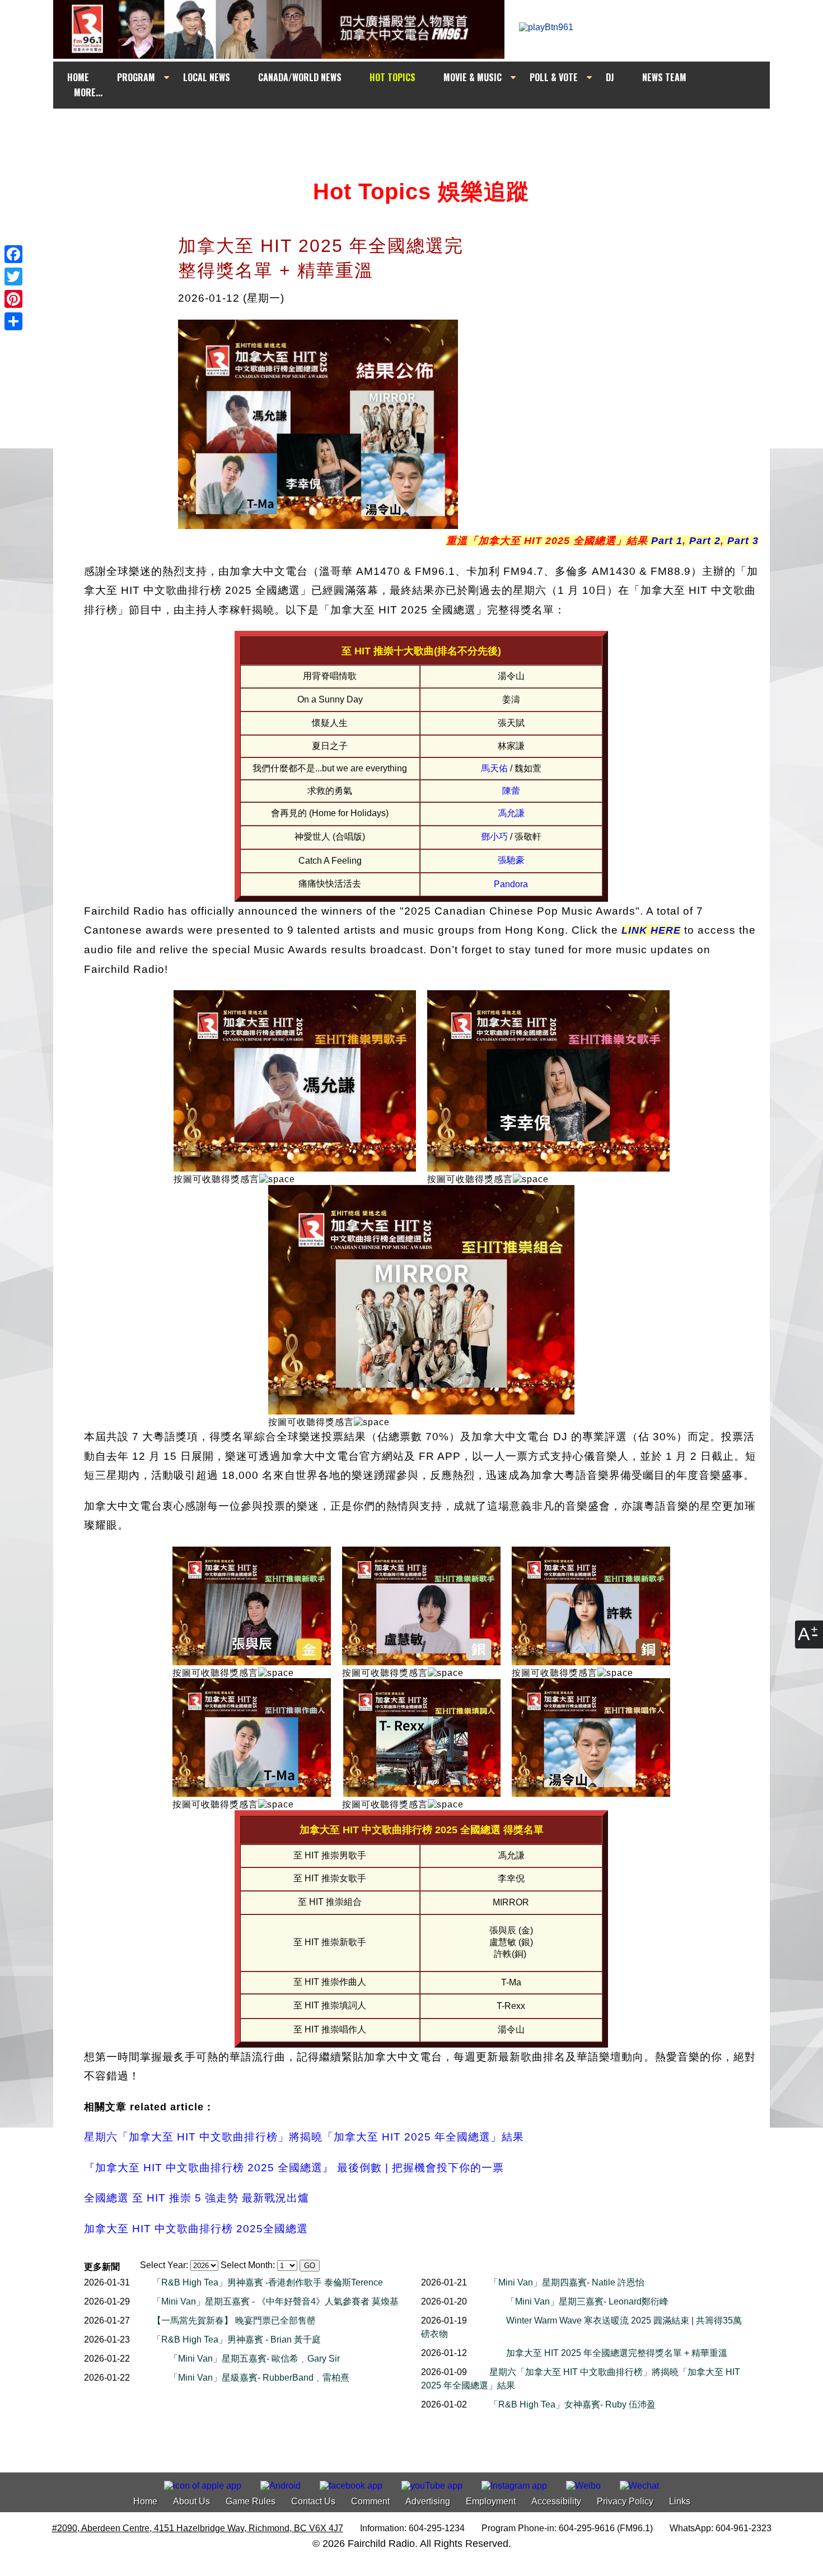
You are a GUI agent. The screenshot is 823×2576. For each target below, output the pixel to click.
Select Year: (164, 2265)
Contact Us (313, 2501)
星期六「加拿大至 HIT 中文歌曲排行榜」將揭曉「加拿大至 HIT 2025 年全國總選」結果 (304, 2137)
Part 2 (703, 541)
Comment (370, 2501)
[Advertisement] (422, 130)
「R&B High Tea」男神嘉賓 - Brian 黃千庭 (237, 2340)
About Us (191, 2501)
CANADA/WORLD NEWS (300, 77)
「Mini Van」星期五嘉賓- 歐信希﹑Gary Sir (254, 2359)
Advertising (428, 2501)
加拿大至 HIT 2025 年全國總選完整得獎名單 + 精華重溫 (617, 2353)
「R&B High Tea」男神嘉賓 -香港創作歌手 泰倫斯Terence (268, 2282)
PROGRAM (136, 77)
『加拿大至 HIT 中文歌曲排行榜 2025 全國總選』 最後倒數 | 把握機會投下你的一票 (294, 2168)
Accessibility (556, 2501)
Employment (491, 2501)
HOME (78, 77)
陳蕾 (511, 791)
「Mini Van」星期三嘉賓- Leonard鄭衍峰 (587, 2301)
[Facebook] (13, 254)
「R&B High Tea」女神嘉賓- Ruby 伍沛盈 (572, 2404)
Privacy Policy (625, 2501)
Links (680, 2501)
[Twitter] (13, 277)
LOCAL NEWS (207, 77)
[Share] (13, 321)
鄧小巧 (494, 837)
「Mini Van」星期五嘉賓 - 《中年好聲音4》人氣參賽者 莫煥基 (275, 2301)
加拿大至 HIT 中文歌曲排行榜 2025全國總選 (196, 2229)
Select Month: (248, 2265)
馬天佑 (494, 768)
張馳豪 (511, 860)
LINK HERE (651, 930)
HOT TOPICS (392, 77)
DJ (610, 77)
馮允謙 (511, 813)
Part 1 (665, 541)
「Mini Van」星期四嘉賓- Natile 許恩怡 (567, 2282)
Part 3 (743, 541)
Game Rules (251, 2501)
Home (145, 2501)
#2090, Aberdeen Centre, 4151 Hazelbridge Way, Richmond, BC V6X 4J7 (198, 2528)
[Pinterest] (13, 299)
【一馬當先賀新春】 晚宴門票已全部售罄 (234, 2320)
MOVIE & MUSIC (473, 77)
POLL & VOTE (554, 77)
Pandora (511, 884)
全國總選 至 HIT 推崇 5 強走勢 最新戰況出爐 (197, 2198)
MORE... (88, 92)
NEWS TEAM (664, 77)
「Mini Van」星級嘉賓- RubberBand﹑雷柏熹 (259, 2378)
